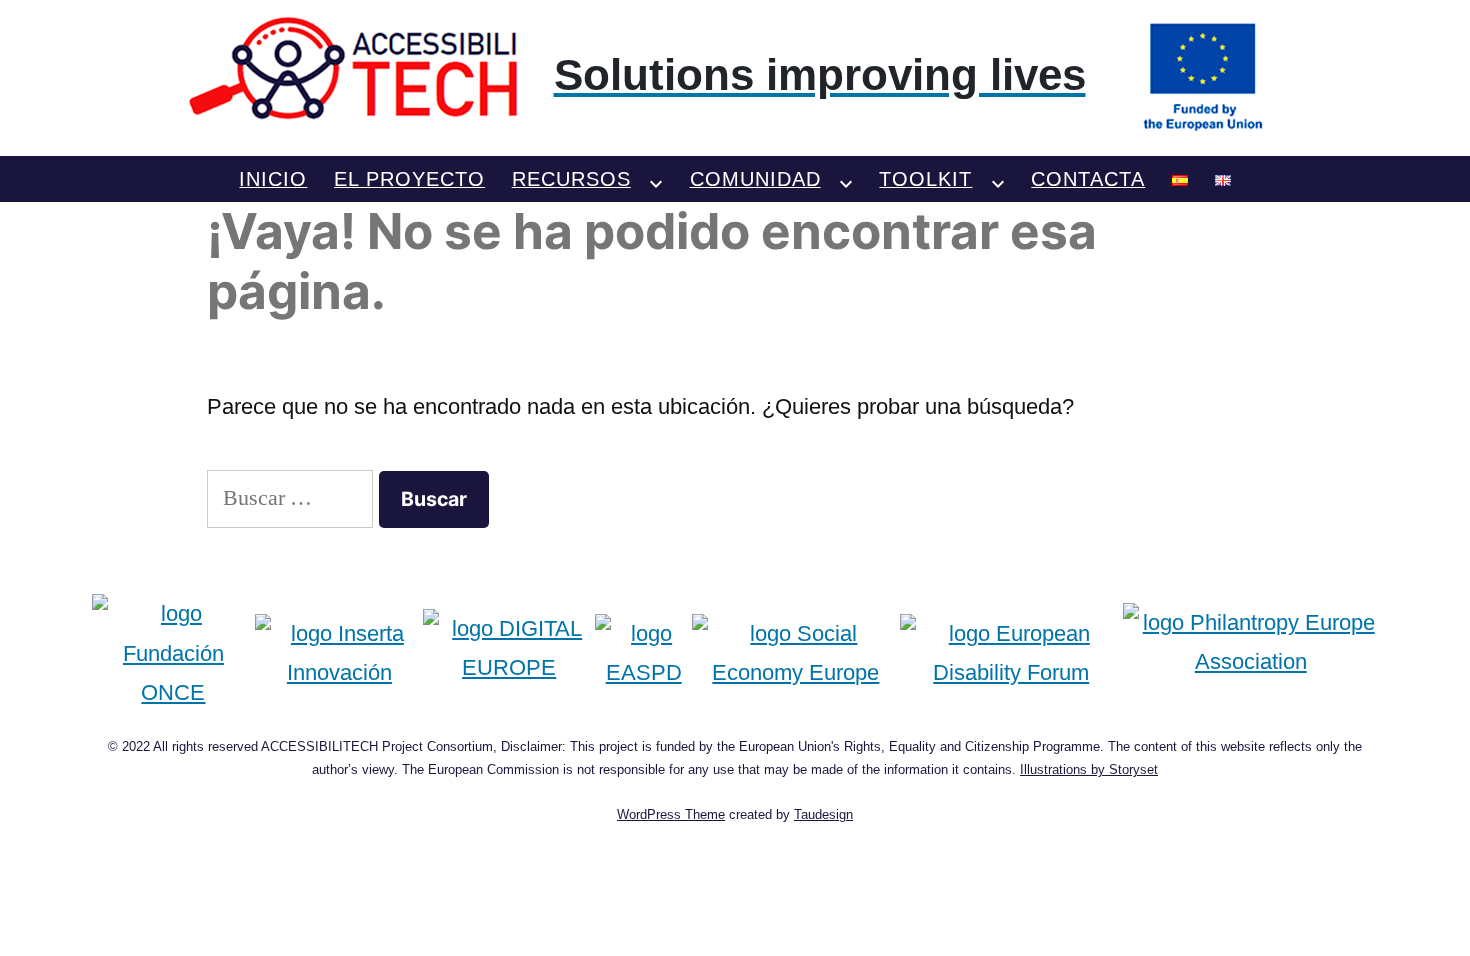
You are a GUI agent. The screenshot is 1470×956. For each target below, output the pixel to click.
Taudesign (823, 814)
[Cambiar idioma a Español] (1180, 179)
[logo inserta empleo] (339, 653)
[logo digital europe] (509, 653)
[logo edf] (1011, 653)
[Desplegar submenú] (656, 179)
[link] (735, 75)
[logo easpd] (643, 653)
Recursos (571, 179)
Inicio (273, 179)
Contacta (1088, 179)
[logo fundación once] (174, 653)
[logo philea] (1251, 653)
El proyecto (409, 179)
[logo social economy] (795, 653)
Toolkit (925, 179)
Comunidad (755, 179)
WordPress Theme (671, 814)
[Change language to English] (1223, 179)
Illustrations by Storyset (1089, 769)
